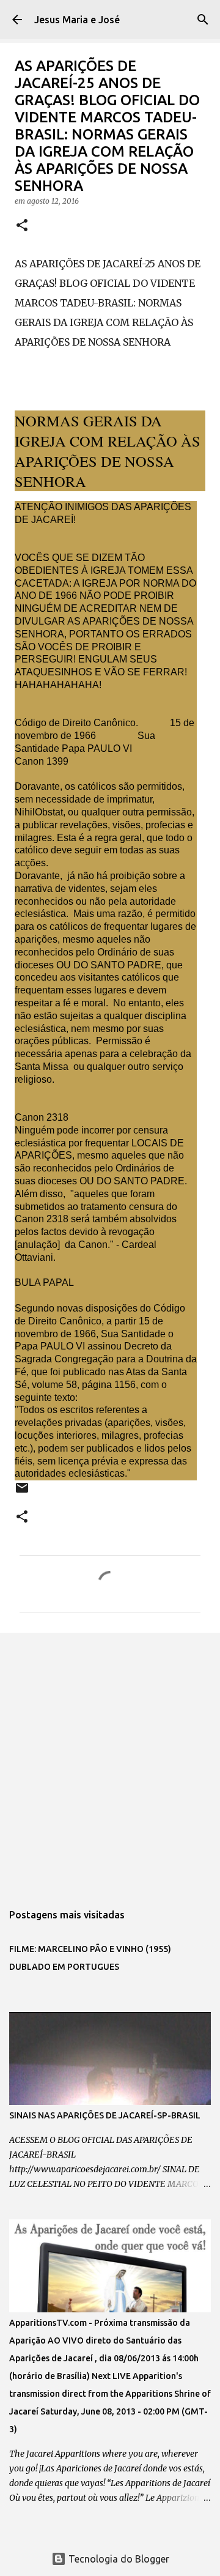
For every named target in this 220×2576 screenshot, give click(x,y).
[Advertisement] (110, 1761)
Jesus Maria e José (77, 20)
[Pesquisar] (203, 20)
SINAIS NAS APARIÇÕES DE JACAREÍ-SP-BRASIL (105, 2115)
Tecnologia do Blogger (118, 2559)
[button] (22, 226)
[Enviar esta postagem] (22, 1492)
